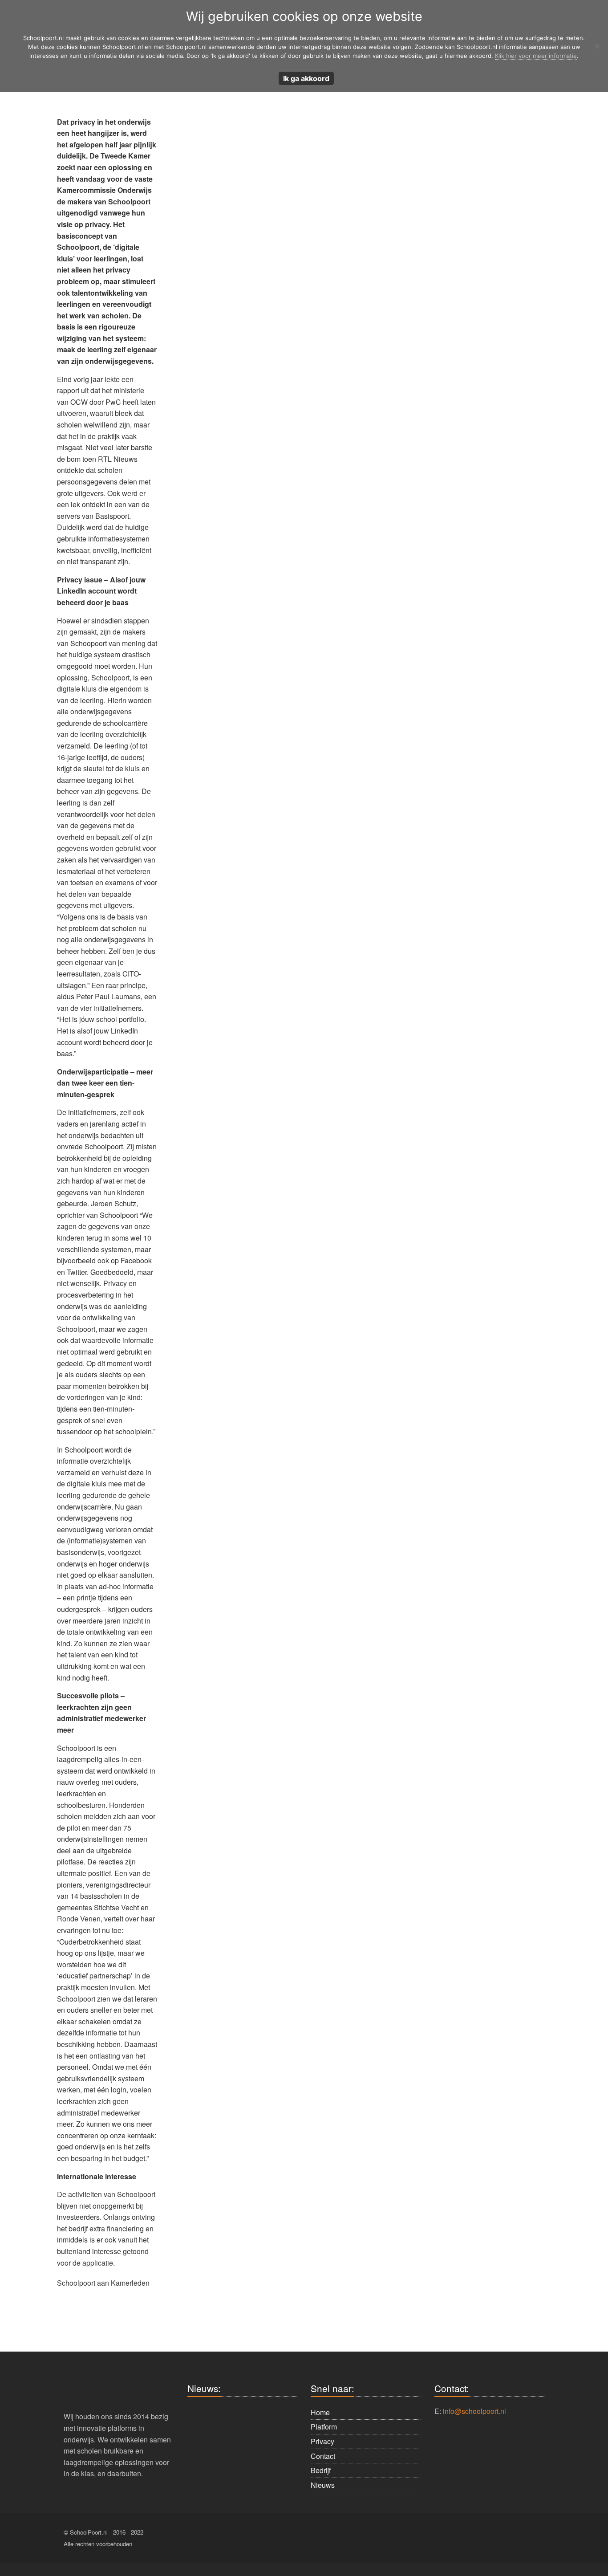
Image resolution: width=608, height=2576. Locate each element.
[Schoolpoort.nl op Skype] (462, 2538)
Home (320, 2412)
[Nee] (597, 46)
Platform (324, 2427)
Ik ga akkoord (306, 78)
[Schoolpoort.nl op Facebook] (438, 2538)
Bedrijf (321, 2470)
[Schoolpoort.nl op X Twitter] (510, 2538)
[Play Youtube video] (107, 2303)
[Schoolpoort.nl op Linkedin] (486, 2538)
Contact (323, 2456)
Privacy (322, 2441)
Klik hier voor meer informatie (536, 56)
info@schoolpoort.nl (474, 2411)
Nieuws (323, 2485)
